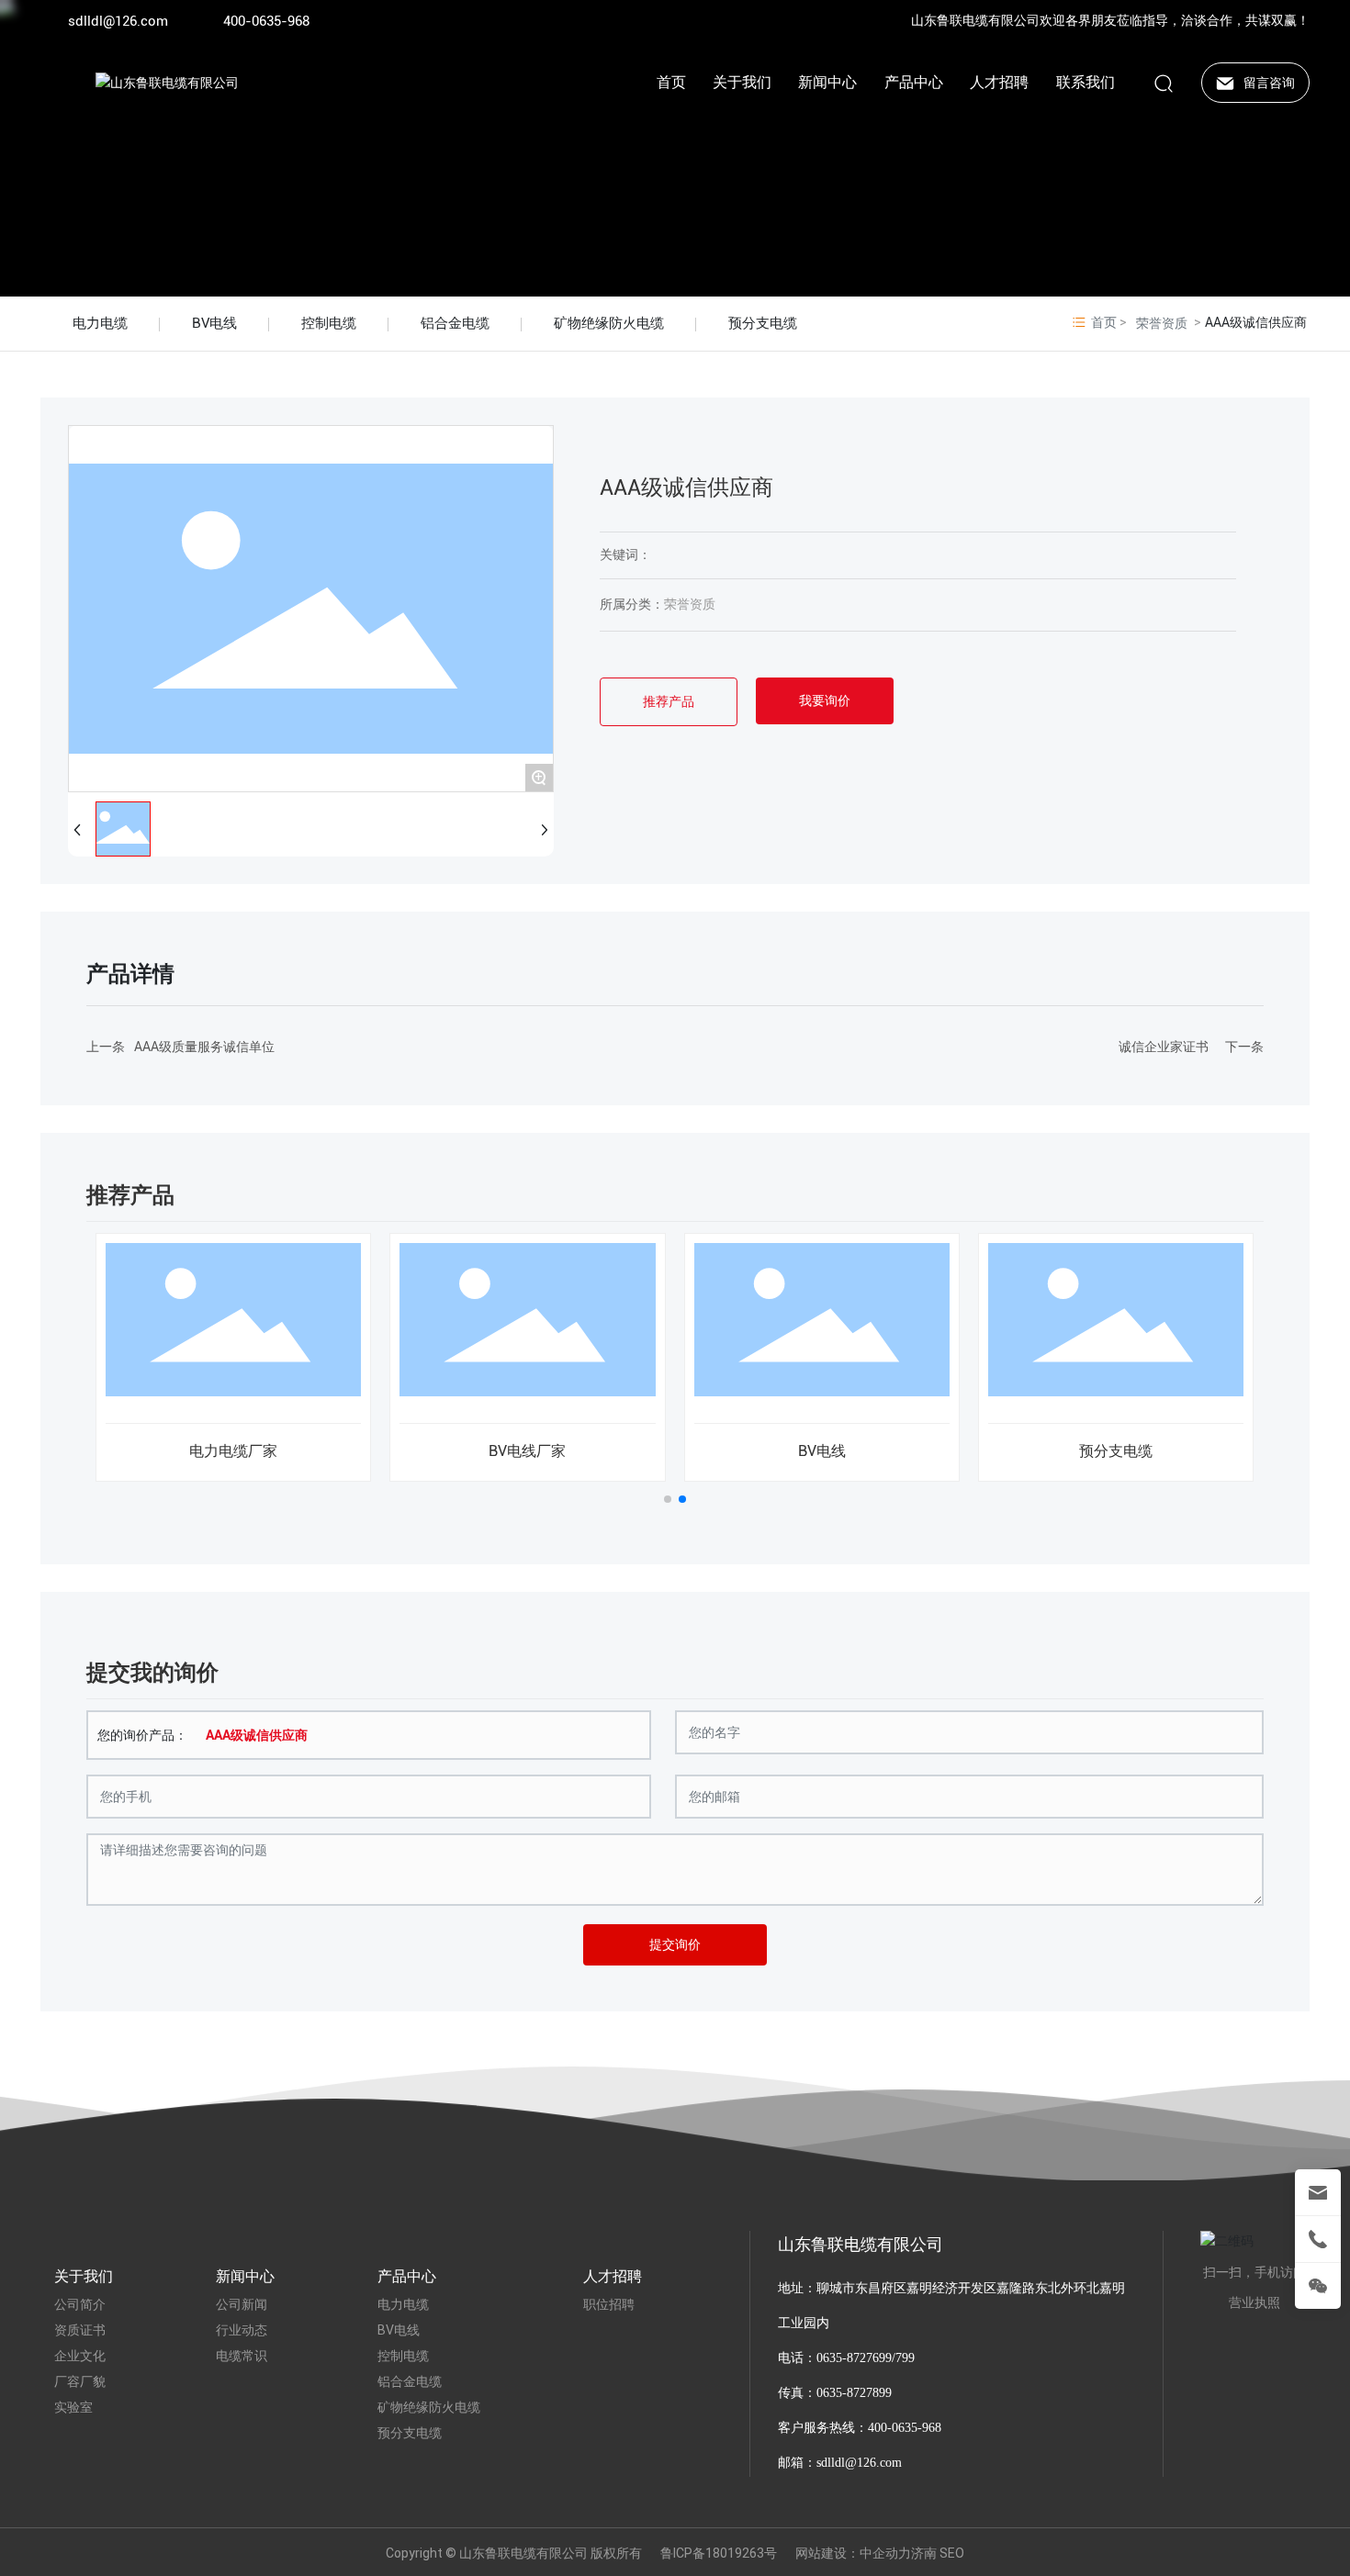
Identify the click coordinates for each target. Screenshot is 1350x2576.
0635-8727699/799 (866, 2358)
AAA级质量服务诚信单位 (204, 1047)
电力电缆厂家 (233, 1451)
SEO (952, 2553)
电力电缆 (100, 323)
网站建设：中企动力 (853, 2553)
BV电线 (214, 323)
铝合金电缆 (455, 323)
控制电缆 (329, 323)
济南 (924, 2553)
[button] (668, 1499)
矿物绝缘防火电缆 (609, 323)
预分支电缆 (763, 323)
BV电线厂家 (527, 1451)
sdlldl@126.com (118, 21)
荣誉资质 (1162, 323)
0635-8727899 (854, 2393)
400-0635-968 (266, 21)
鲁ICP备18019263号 (719, 2553)
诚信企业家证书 (1164, 1047)
